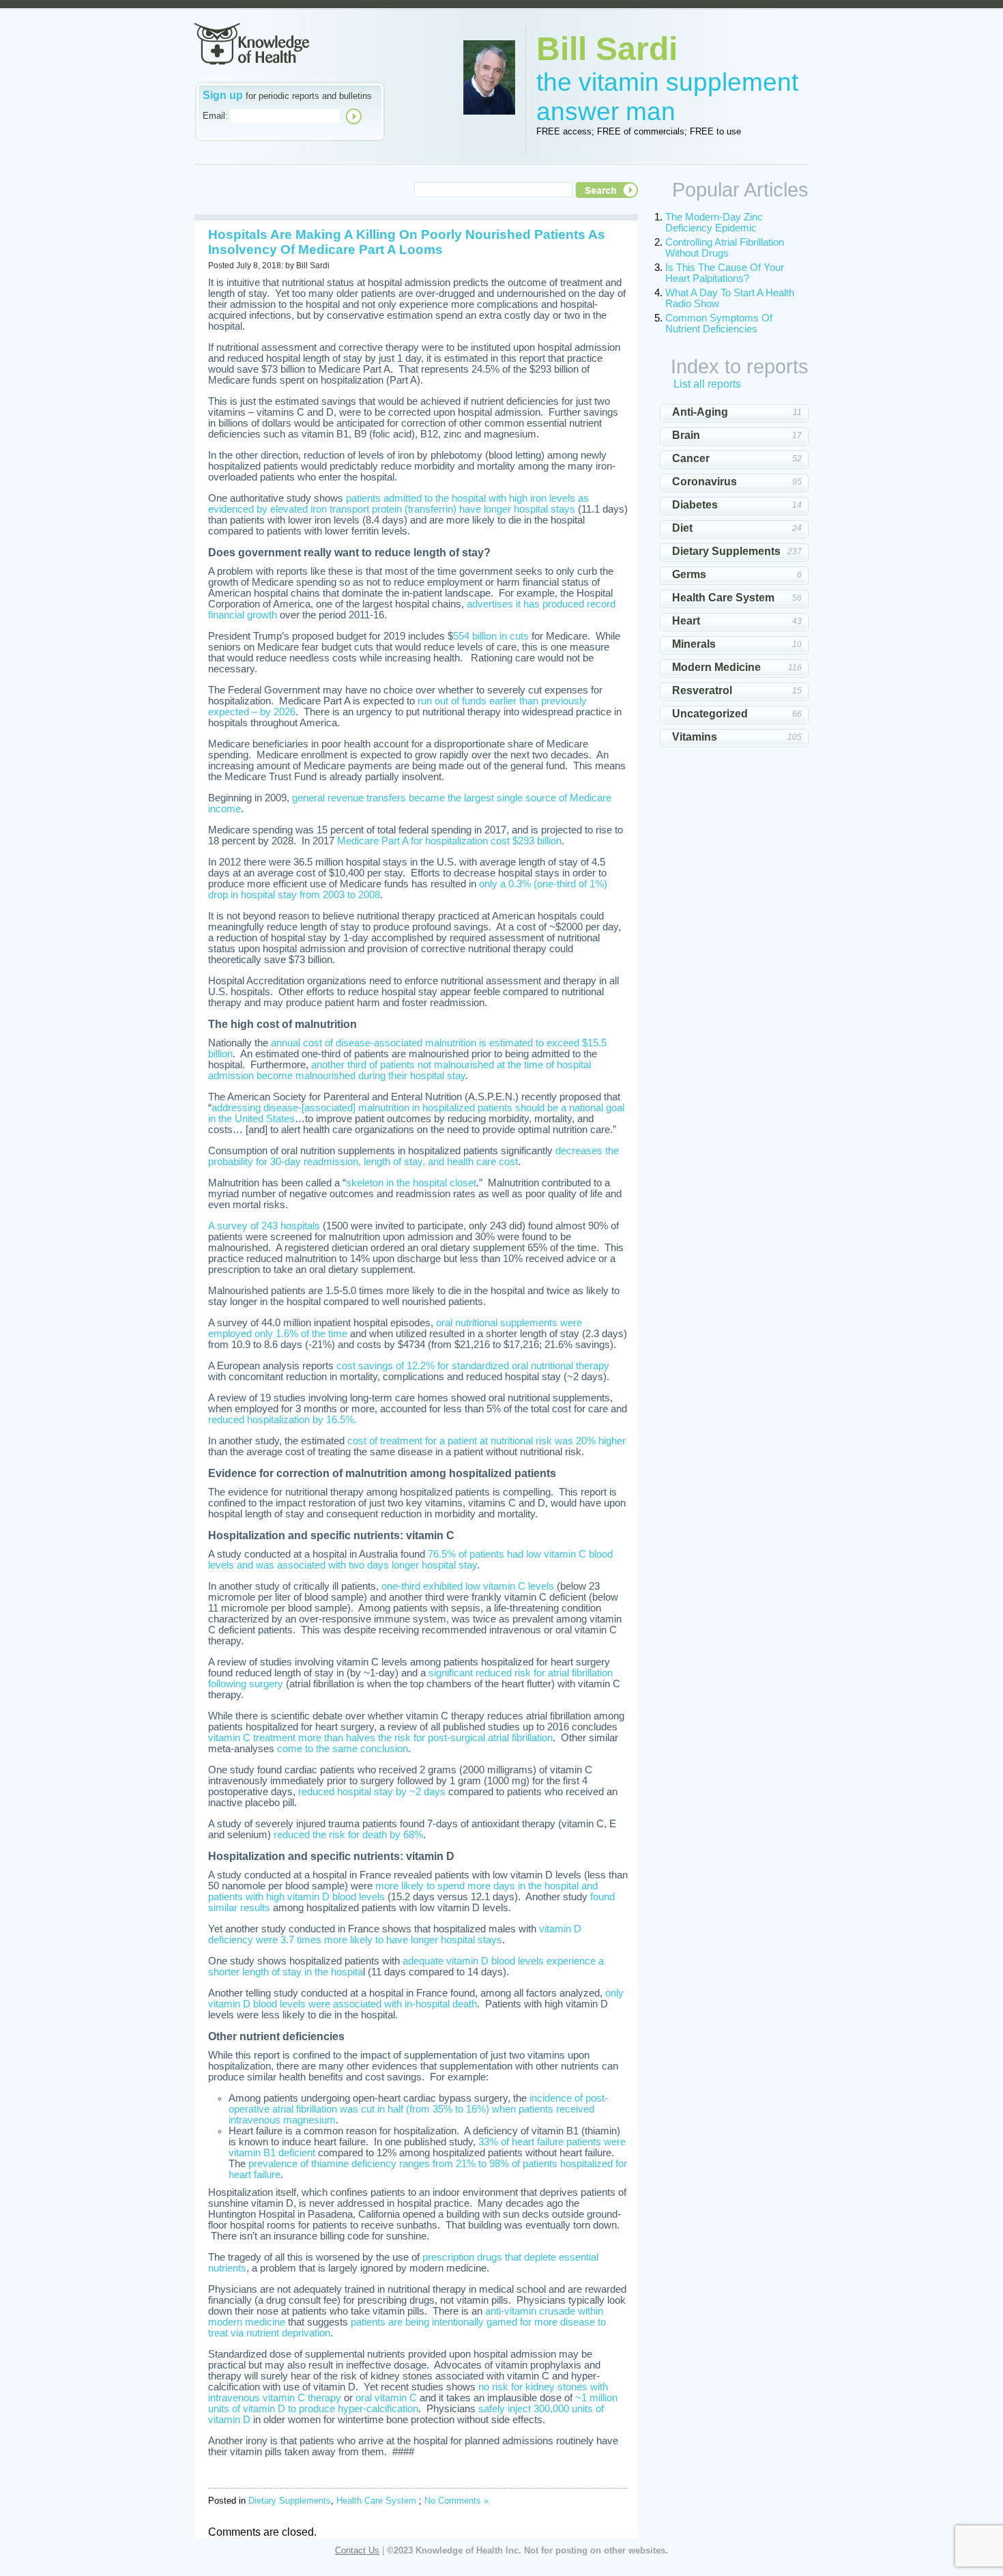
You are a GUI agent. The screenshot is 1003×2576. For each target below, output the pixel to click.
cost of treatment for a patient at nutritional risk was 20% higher (486, 1441)
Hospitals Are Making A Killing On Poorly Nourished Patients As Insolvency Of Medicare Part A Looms (407, 242)
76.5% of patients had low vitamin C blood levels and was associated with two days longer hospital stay (410, 1560)
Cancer (691, 458)
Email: (215, 116)
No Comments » (456, 2501)
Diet (682, 528)
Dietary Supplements (290, 2501)
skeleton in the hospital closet (411, 1183)
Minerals (694, 644)
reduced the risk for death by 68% (348, 1835)
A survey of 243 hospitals (264, 1226)
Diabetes (695, 505)
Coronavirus (704, 482)
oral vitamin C (386, 2398)
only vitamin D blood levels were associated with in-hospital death (416, 1999)
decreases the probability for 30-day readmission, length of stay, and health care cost (413, 1156)
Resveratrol (702, 690)
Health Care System (376, 2501)
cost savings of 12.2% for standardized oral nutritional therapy (473, 1366)
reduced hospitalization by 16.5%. (282, 1420)
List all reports (707, 384)
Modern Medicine (716, 667)
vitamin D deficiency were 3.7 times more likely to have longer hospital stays (395, 1934)
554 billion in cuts (491, 636)
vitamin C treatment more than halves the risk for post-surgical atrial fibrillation (380, 1738)
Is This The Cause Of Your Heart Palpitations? (725, 273)
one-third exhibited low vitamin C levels (468, 1586)
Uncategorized (710, 714)
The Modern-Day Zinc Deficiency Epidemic (714, 223)
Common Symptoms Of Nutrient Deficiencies (719, 324)
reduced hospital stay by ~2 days (372, 1792)
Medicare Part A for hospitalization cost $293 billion (449, 841)
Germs (689, 574)
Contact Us (357, 2550)
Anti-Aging (700, 412)
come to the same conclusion (343, 1749)
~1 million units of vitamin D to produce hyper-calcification (413, 2403)
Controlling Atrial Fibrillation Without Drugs (725, 248)
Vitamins (695, 737)
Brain (686, 435)
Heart (686, 621)
